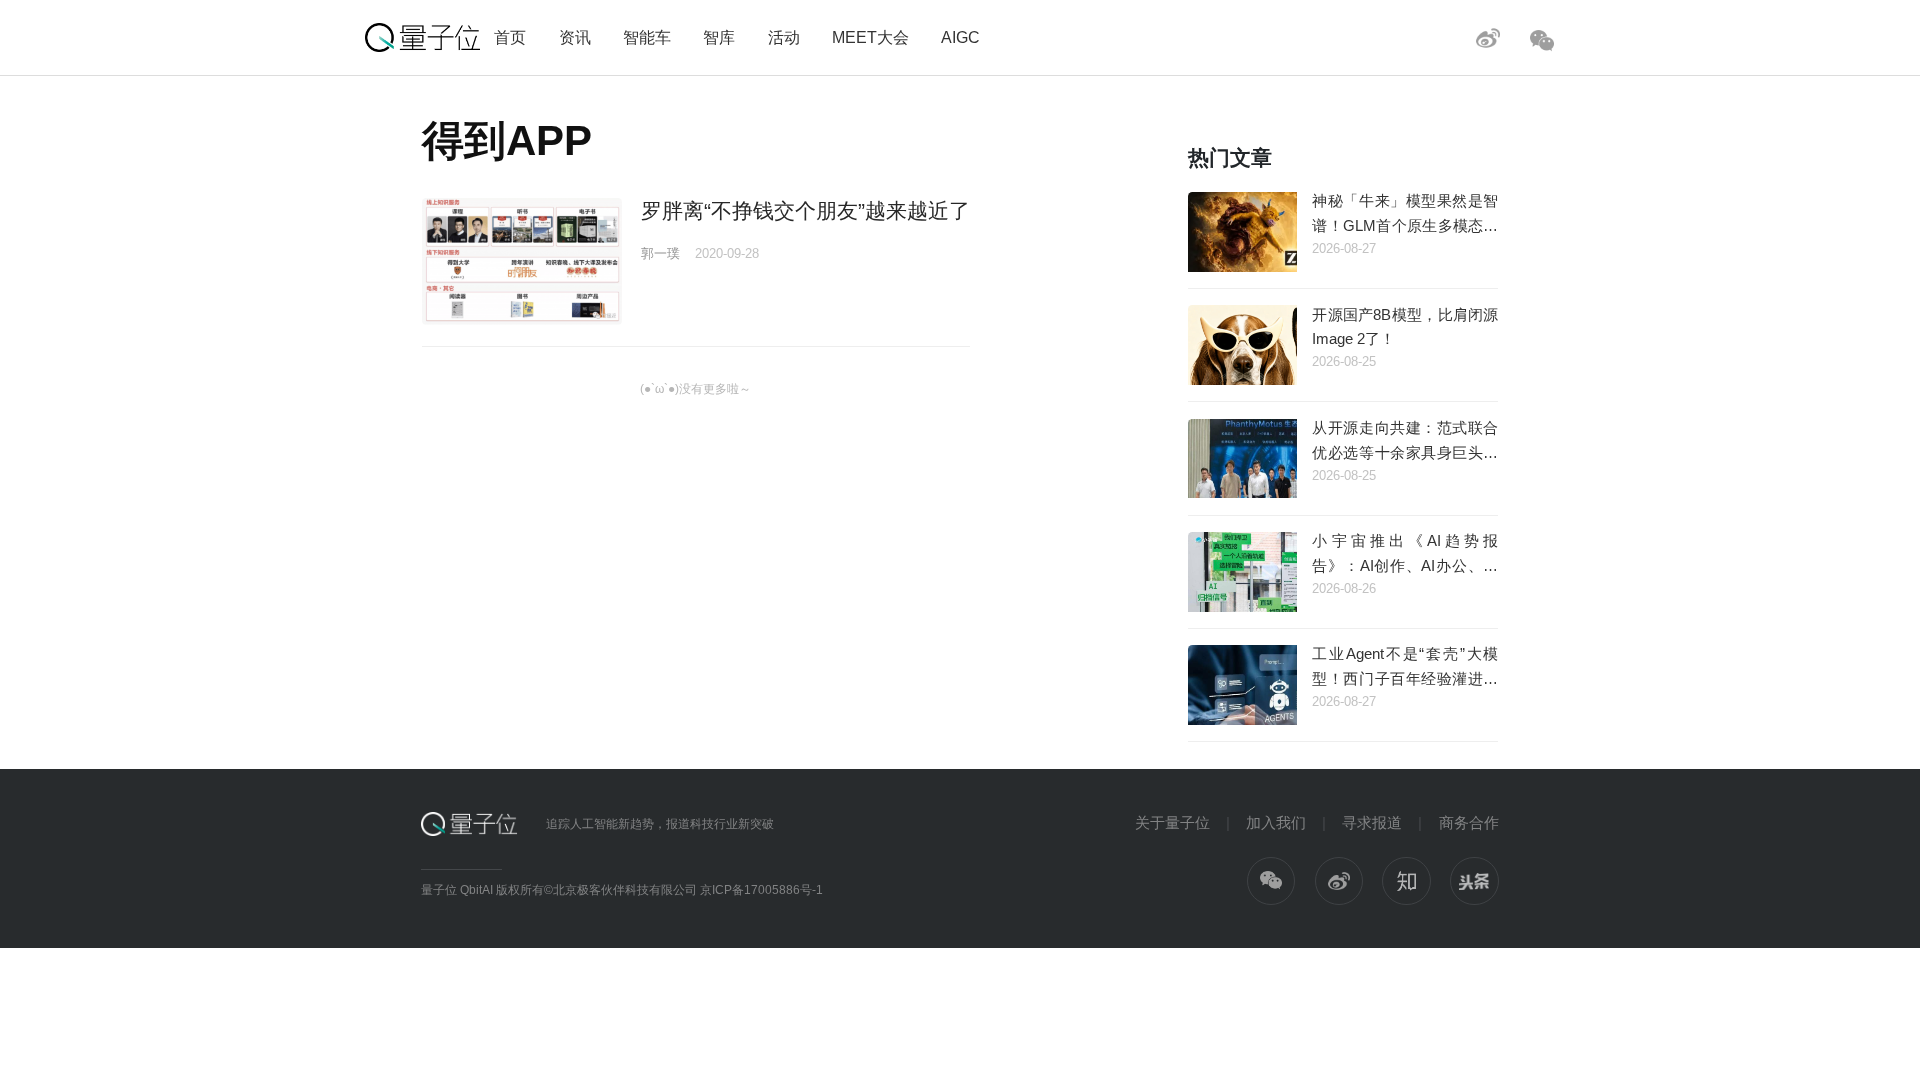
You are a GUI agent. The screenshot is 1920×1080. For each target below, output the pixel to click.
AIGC (960, 37)
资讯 (575, 37)
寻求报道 (1372, 822)
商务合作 (1469, 822)
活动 (784, 37)
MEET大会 (870, 37)
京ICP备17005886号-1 (761, 890)
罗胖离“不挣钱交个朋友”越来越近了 (805, 210)
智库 (719, 37)
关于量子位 (1172, 822)
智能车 (647, 37)
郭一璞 (660, 253)
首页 (510, 37)
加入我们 (1276, 822)
